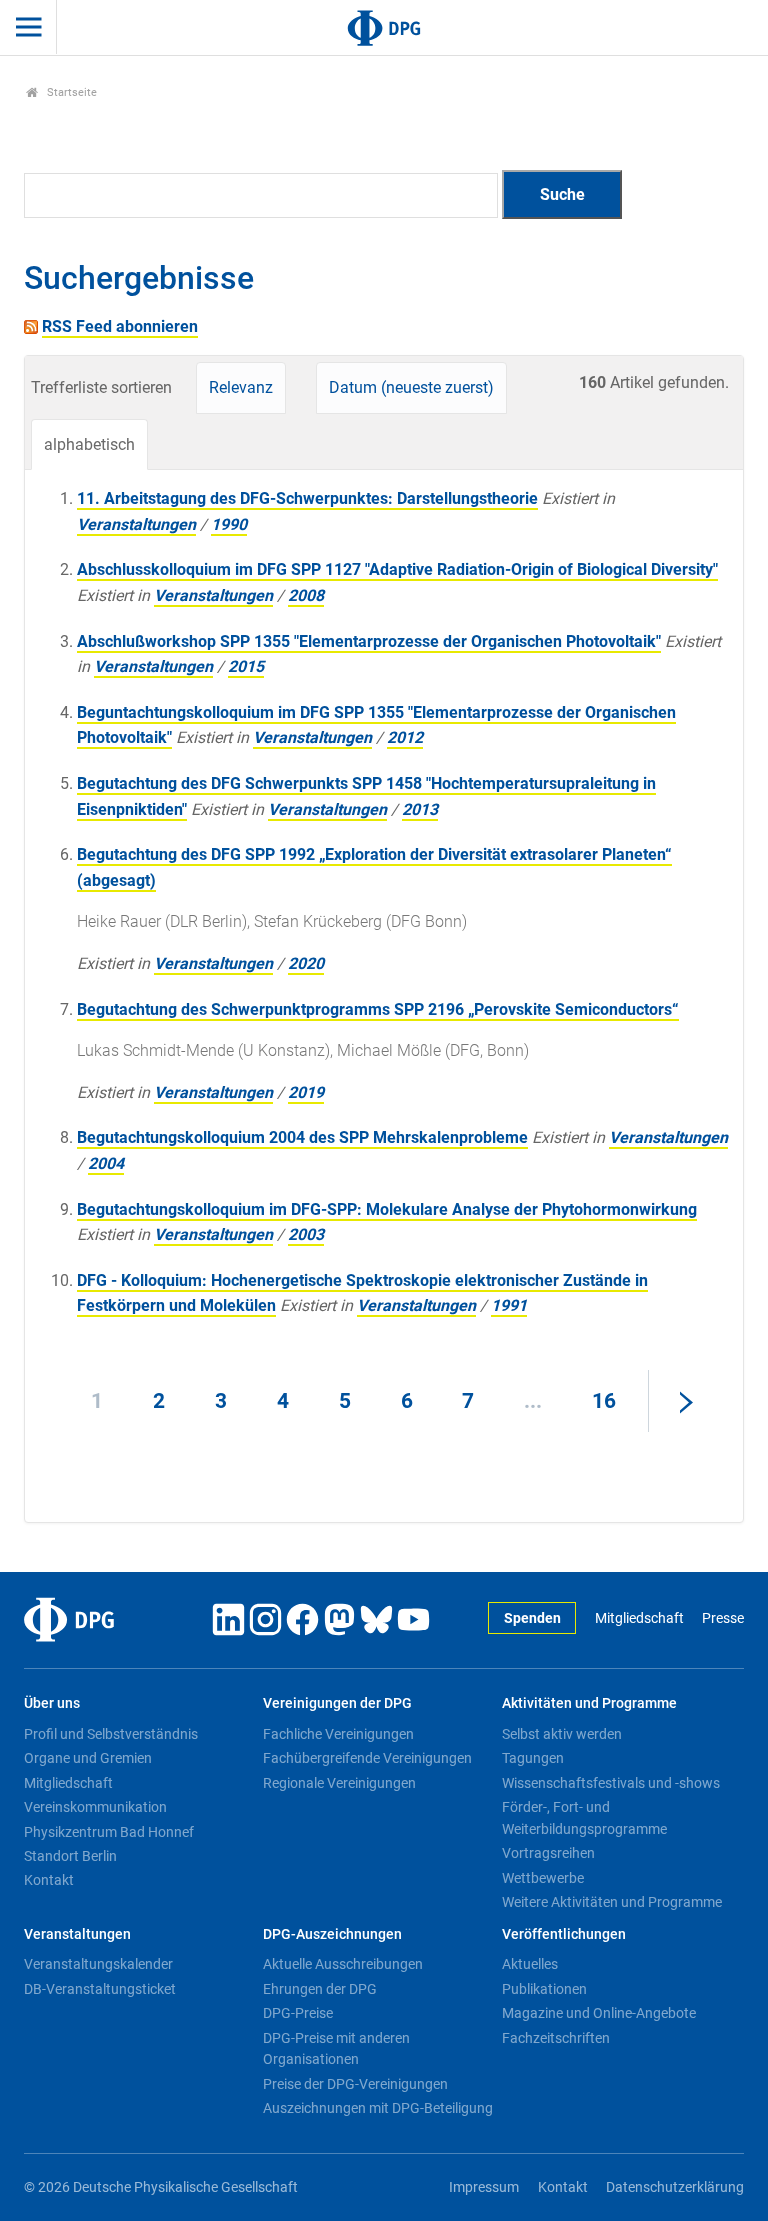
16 (604, 1401)
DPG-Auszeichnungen (332, 1934)
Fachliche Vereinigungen (338, 1734)
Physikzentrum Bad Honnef (109, 1832)
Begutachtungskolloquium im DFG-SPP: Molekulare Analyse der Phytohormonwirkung (387, 1209)
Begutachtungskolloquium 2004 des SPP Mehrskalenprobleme (302, 1137)
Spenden (532, 1618)
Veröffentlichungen (564, 1934)
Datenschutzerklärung (675, 2187)
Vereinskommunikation (95, 1807)
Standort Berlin (70, 1856)
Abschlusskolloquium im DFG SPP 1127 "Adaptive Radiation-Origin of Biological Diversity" (397, 569)
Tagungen (533, 1758)
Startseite (70, 92)
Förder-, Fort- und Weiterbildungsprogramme (584, 1818)
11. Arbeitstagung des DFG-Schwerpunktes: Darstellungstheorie (307, 498)
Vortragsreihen (548, 1853)
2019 (306, 1092)
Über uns (52, 1703)
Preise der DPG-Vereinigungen (355, 2084)
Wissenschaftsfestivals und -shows (611, 1783)
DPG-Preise (298, 2013)
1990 (229, 524)
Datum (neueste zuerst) (411, 387)
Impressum (484, 2187)
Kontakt (49, 1880)
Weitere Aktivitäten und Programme (612, 1902)
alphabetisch (89, 444)
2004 (106, 1163)
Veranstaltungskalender (98, 1964)
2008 (306, 595)
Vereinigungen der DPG (337, 1703)
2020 (306, 963)
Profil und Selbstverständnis (111, 1734)
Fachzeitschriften (556, 2038)
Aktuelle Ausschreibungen (343, 1964)
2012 (405, 737)
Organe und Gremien (88, 1758)
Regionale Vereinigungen (339, 1783)
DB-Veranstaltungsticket (100, 1989)
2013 (420, 809)
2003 (306, 1234)
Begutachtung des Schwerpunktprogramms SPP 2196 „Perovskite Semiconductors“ (378, 1009)
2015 (246, 666)
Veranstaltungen (136, 524)
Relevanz (241, 387)
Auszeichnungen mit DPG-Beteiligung (378, 2108)
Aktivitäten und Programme (589, 1703)
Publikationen (544, 1989)
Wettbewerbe (543, 1878)
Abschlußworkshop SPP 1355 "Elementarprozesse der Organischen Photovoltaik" (369, 641)
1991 (509, 1305)
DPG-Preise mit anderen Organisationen (336, 2049)
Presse (723, 1618)
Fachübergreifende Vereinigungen (367, 1758)
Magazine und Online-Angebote (599, 2013)
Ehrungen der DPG (320, 1989)
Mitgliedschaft (639, 1618)
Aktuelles (530, 1964)
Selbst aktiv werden (562, 1734)
